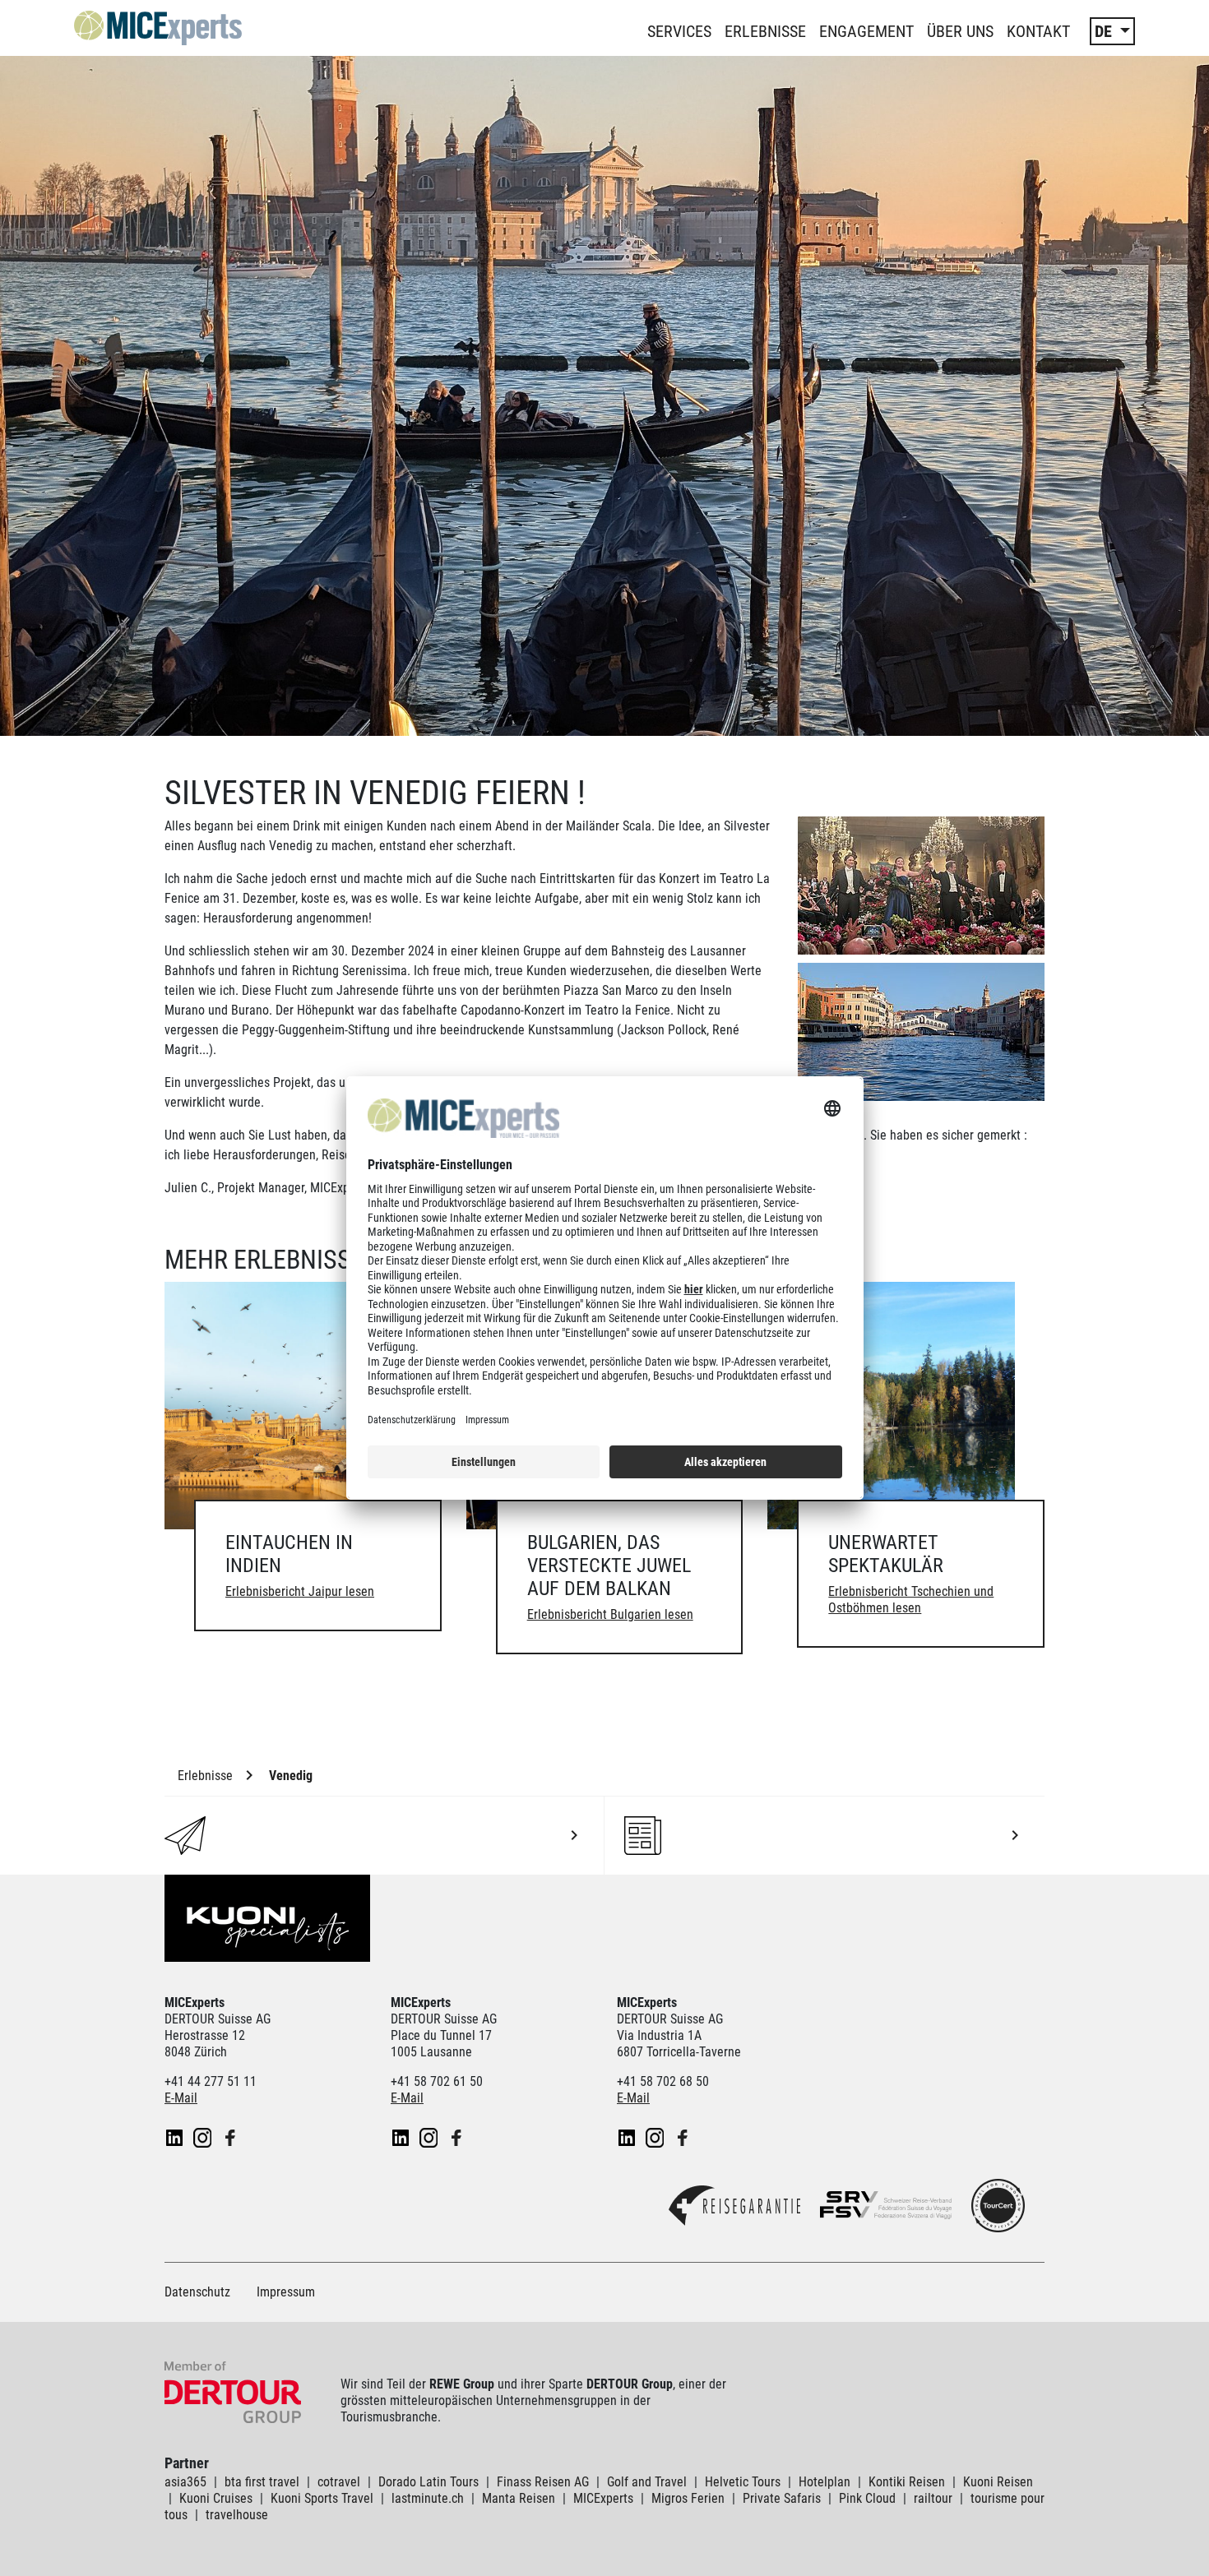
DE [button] (1105, 31)
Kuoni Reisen (998, 2482)
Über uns (960, 31)
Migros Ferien (688, 2498)
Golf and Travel (647, 2482)
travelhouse (237, 2515)
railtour (933, 2498)
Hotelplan (825, 2482)
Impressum (286, 2292)
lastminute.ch (428, 2498)
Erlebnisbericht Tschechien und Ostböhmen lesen (911, 1600)
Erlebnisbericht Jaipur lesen (300, 1591)
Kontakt (1038, 31)
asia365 (185, 2482)
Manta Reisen (519, 2498)
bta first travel (262, 2482)
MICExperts (603, 2498)
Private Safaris (782, 2498)
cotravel (339, 2482)
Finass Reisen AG (543, 2482)
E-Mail (181, 2098)
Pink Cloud (867, 2498)
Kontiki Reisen (907, 2482)
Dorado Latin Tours (428, 2482)
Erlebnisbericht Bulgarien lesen (610, 1614)
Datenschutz (197, 2292)
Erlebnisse (765, 31)
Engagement (866, 31)
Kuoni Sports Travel (322, 2498)
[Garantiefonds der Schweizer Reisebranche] (734, 2211)
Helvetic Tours (743, 2482)
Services (679, 31)
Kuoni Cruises (216, 2498)
